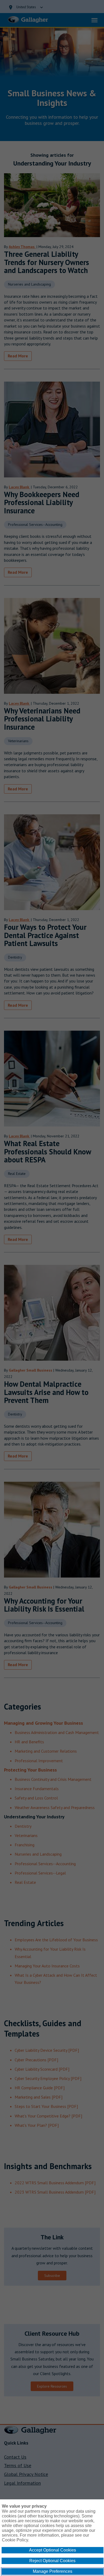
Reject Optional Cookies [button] (52, 2561)
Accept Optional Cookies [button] (53, 2550)
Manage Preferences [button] (53, 2571)
